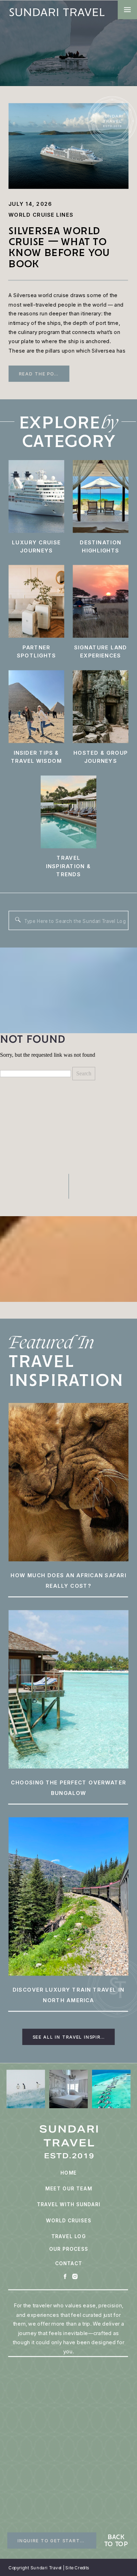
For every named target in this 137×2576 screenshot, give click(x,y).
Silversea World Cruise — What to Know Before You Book (59, 247)
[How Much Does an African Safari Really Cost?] (68, 1482)
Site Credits (77, 2568)
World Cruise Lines (41, 215)
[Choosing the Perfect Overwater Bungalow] (68, 1689)
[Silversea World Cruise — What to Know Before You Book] (68, 146)
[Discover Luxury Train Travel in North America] (68, 1897)
